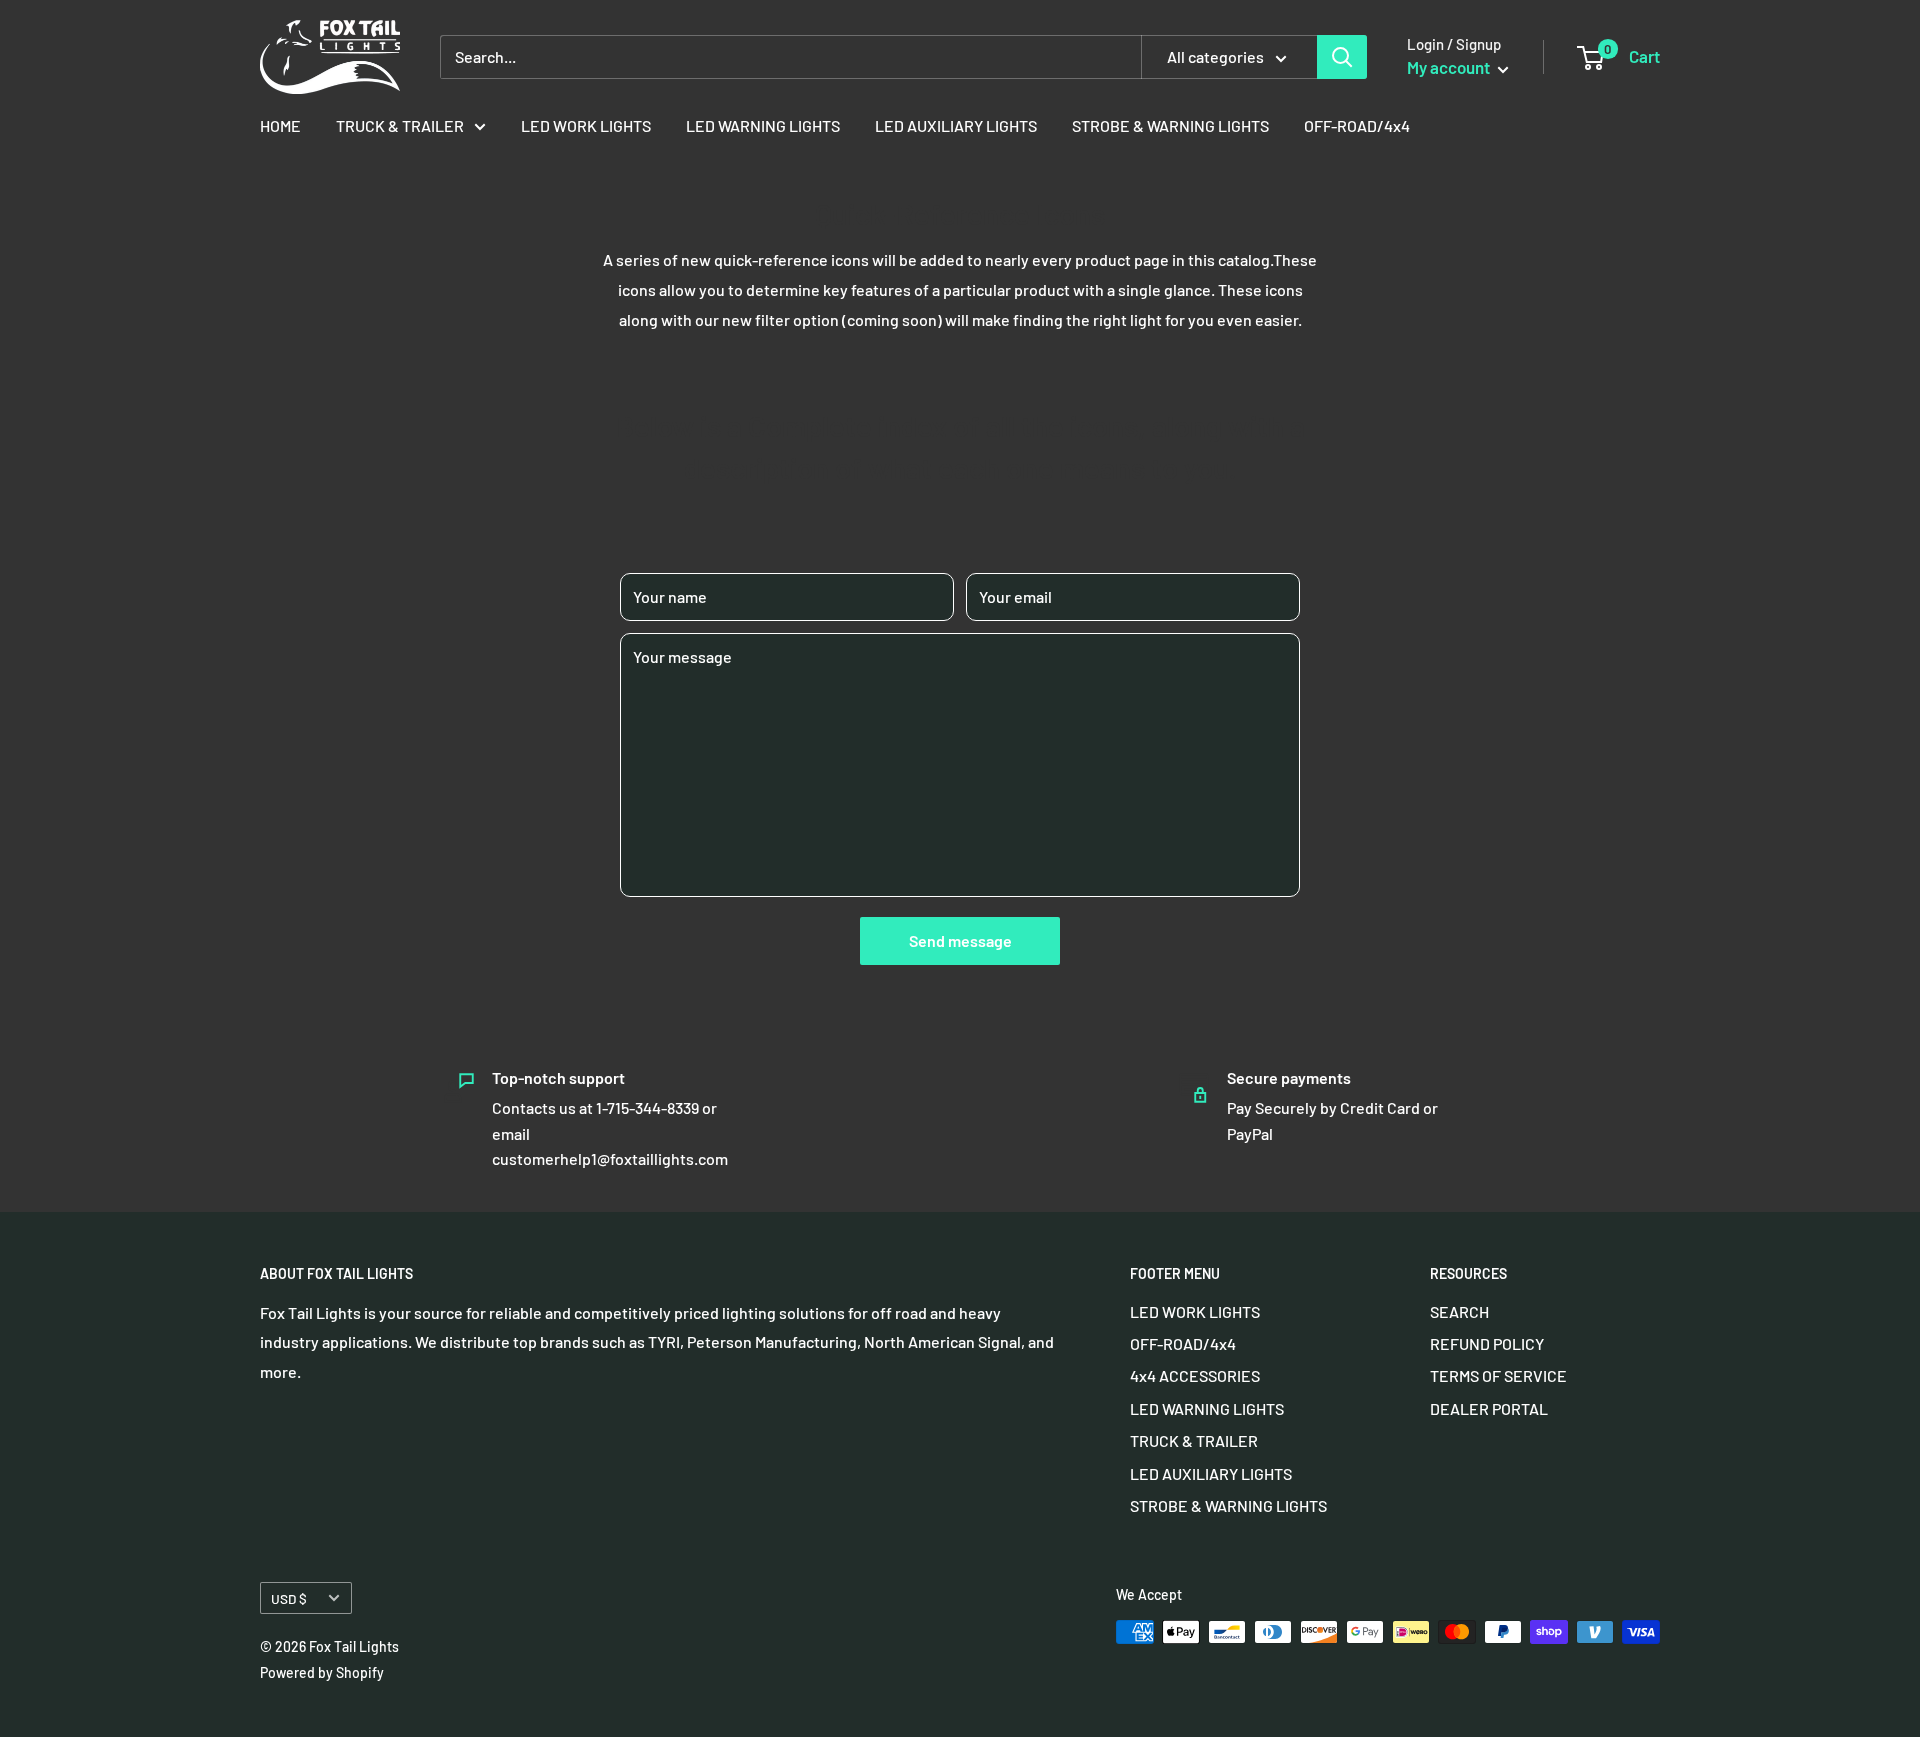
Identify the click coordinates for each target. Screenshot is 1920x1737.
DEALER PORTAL (1489, 1408)
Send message (960, 940)
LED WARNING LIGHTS (763, 125)
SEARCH (1459, 1311)
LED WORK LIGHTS (586, 125)
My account (1450, 67)
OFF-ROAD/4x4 (1357, 125)
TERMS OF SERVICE (1498, 1375)
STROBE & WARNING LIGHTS (1170, 125)
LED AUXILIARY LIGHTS (956, 125)
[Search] (1342, 57)
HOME (280, 125)
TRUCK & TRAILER (400, 125)
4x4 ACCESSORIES (1195, 1375)
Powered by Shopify (322, 1672)
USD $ (289, 1598)
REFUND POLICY (1487, 1343)
